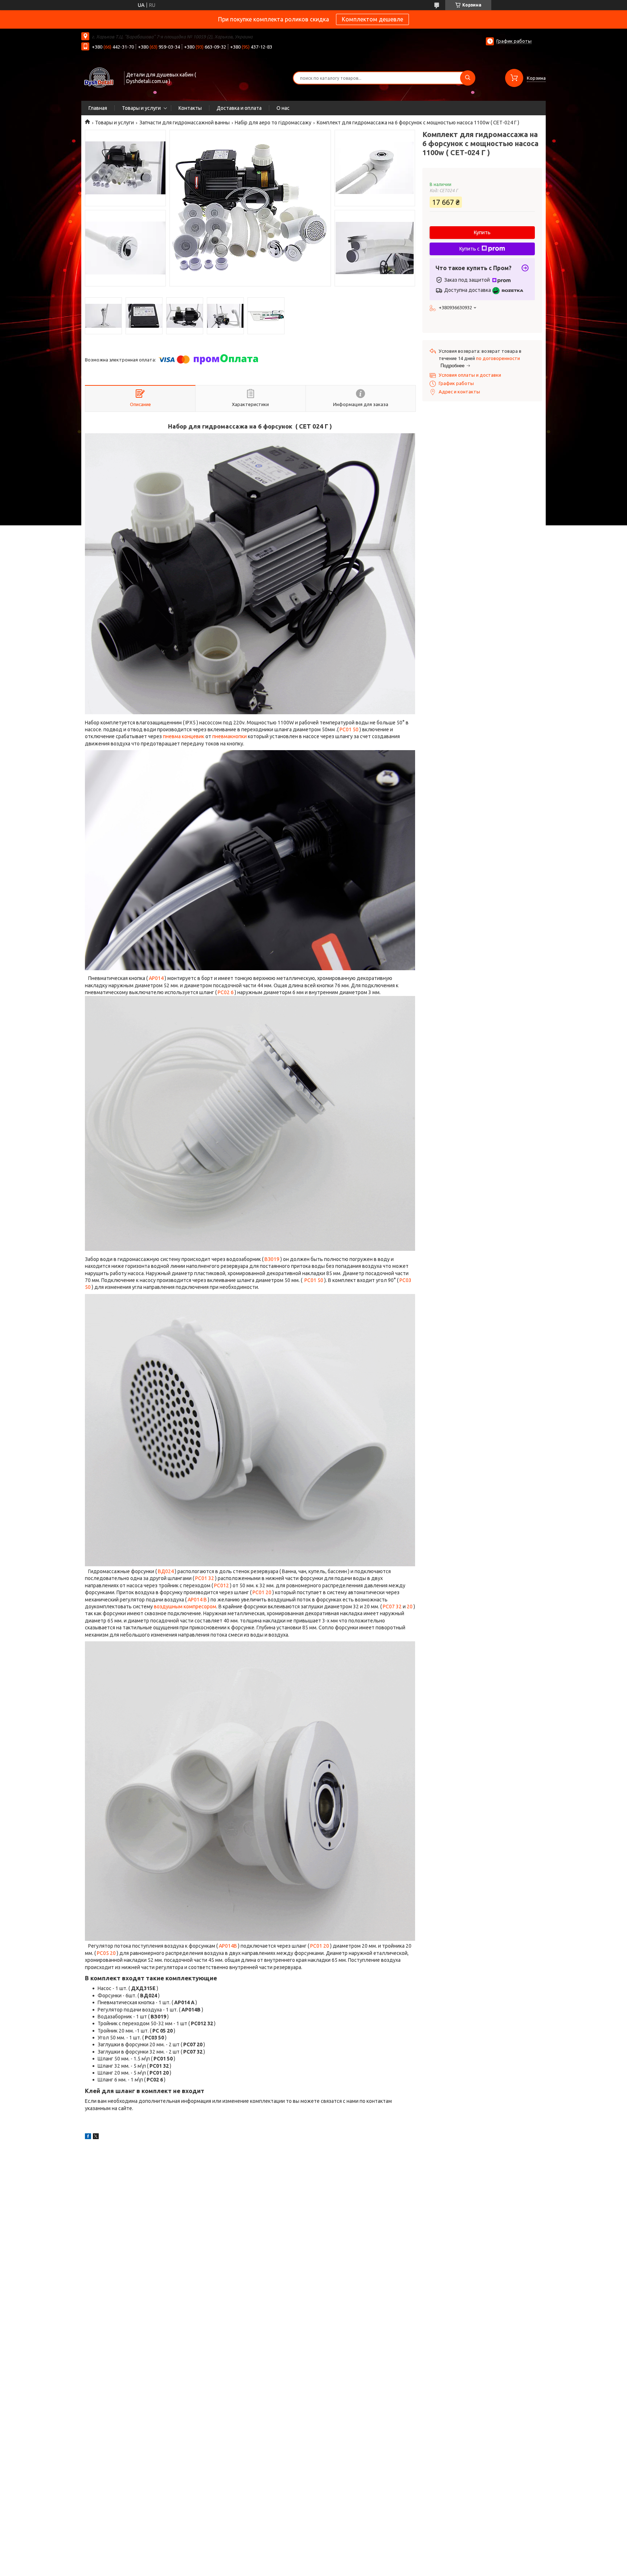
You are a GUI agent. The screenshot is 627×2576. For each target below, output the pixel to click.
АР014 (156, 978)
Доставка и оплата (239, 108)
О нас (283, 108)
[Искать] (468, 78)
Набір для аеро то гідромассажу (273, 123)
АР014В (228, 1946)
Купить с (470, 249)
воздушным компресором (185, 1607)
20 (410, 1607)
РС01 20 (262, 1592)
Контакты (190, 108)
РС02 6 (226, 992)
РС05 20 (106, 1953)
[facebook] (88, 2137)
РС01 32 (205, 1578)
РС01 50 (349, 729)
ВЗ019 (272, 1259)
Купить (482, 232)
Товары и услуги (141, 108)
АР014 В (197, 1600)
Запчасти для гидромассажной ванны (185, 123)
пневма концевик (184, 736)
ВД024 (166, 1571)
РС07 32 (392, 1607)
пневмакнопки (230, 736)
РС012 (222, 1585)
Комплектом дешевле (372, 19)
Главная (98, 108)
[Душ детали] (99, 77)
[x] (96, 2137)
